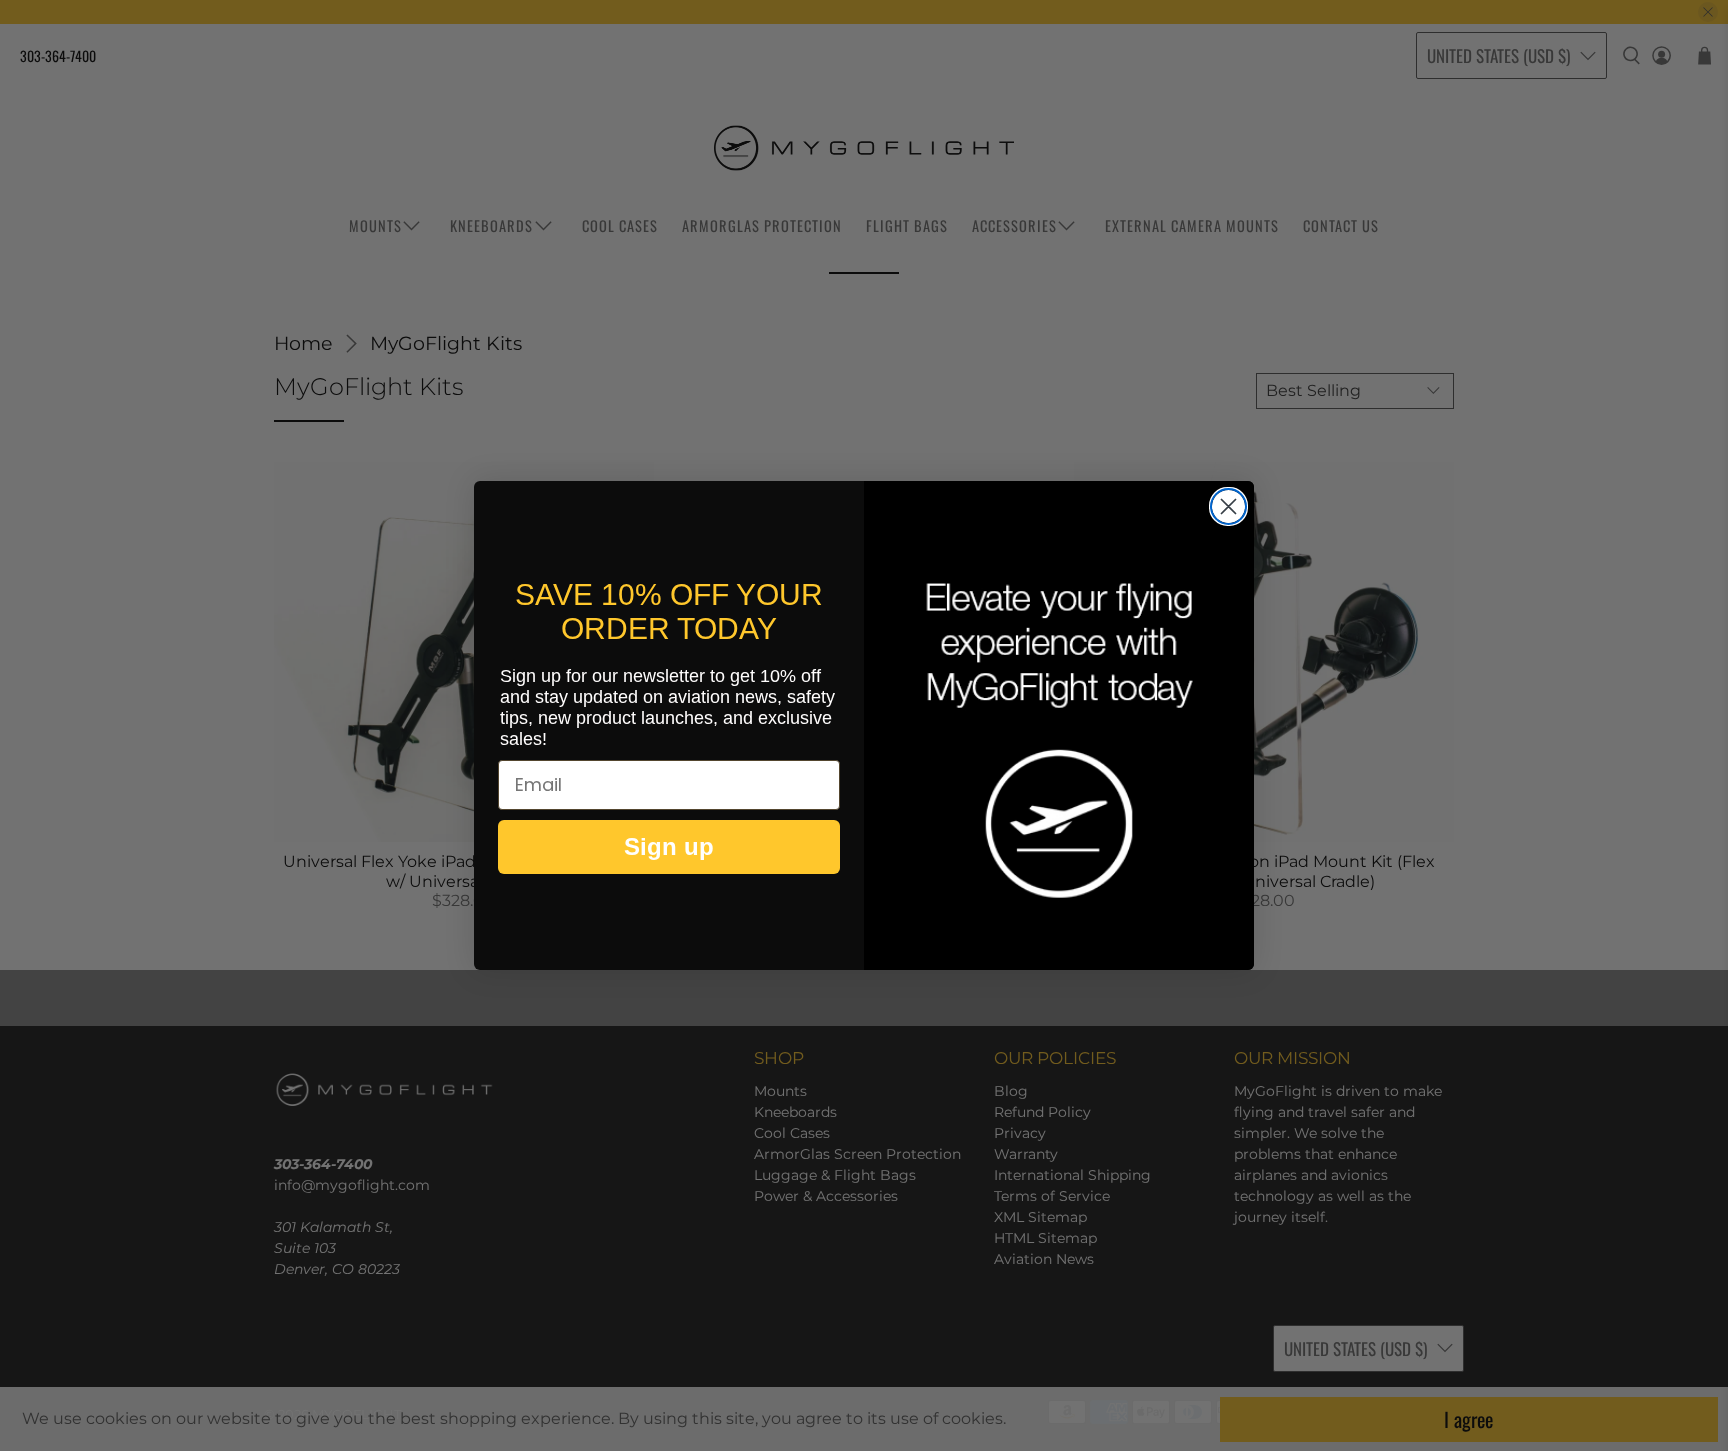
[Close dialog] (1228, 506)
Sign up (669, 846)
